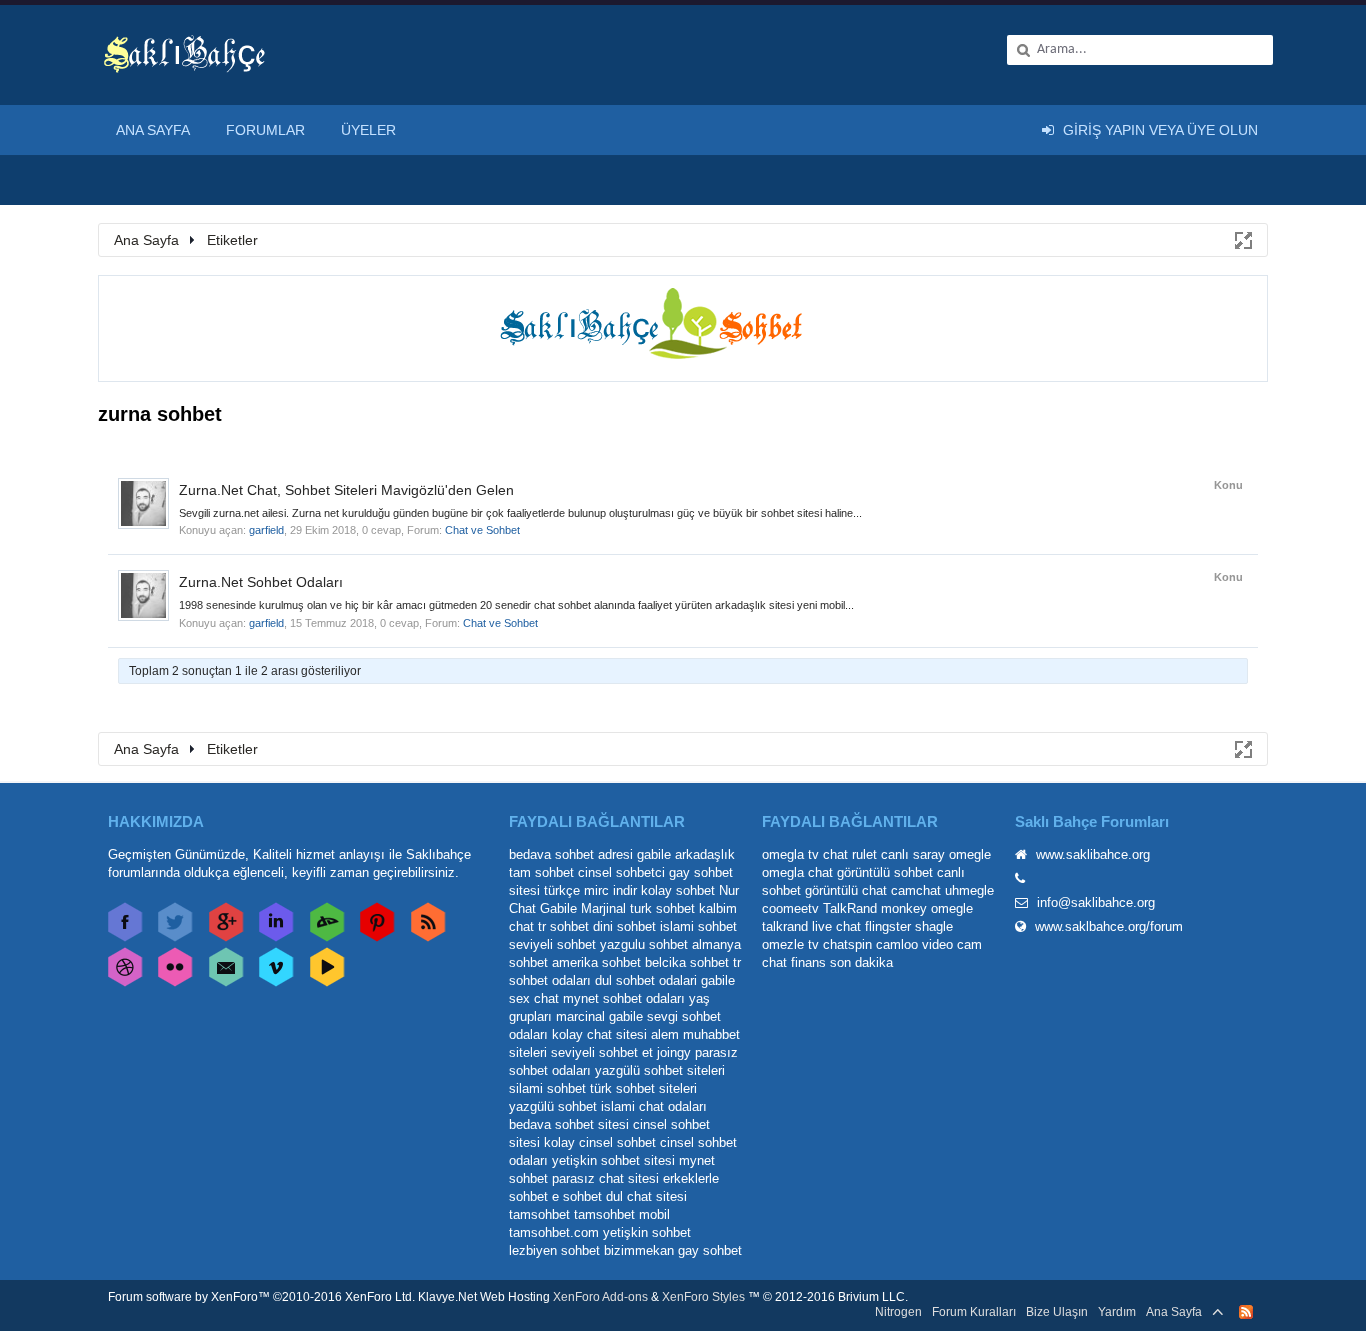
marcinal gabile (599, 1016)
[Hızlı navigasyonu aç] (1242, 239)
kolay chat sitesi (599, 1034)
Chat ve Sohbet (482, 530)
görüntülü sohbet (885, 872)
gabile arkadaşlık (686, 854)
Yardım (1117, 1312)
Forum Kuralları (974, 1312)
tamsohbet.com (554, 1232)
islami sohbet (698, 926)
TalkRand (850, 908)
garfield (266, 530)
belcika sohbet (687, 962)
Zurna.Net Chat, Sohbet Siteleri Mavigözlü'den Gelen (346, 490)
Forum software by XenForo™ (261, 1297)
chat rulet (850, 854)
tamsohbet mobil (622, 1214)
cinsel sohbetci (621, 872)
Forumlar (265, 130)
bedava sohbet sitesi (569, 1124)
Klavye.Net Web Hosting (484, 1297)
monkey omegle (927, 908)
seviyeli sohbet (552, 944)
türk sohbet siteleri (643, 1088)
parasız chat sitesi (605, 1178)
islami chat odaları (654, 1106)
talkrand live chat (811, 926)
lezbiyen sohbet (554, 1250)
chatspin (847, 944)
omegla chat (797, 872)
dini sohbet (624, 926)
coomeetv (790, 908)
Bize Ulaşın (1057, 1312)
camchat (916, 890)
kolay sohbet (678, 890)
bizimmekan (639, 1250)
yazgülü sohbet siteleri (660, 1070)
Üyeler (368, 130)
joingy (674, 1052)
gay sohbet (710, 1250)
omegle (970, 854)
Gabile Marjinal (583, 908)
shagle (934, 926)
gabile (718, 980)
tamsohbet (539, 1214)
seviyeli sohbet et (602, 1052)
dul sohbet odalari (646, 980)
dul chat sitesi (646, 1196)
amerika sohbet (596, 962)
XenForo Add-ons (600, 1297)
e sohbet (577, 1196)
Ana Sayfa (153, 130)
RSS (1246, 1312)
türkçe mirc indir (590, 890)
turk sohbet (662, 908)
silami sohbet (547, 1088)
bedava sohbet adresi (571, 854)
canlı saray (913, 854)
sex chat (534, 998)
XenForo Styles (703, 1297)
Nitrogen (898, 1312)
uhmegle (969, 890)
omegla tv (790, 854)
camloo (897, 944)
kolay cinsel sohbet (600, 1142)
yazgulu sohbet (644, 944)
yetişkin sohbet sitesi (613, 1160)
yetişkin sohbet (647, 1232)
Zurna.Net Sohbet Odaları (261, 582)
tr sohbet (563, 926)
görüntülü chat (846, 890)
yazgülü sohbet (553, 1106)
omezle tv (790, 944)
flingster (888, 926)
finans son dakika (842, 962)
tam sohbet (541, 872)
